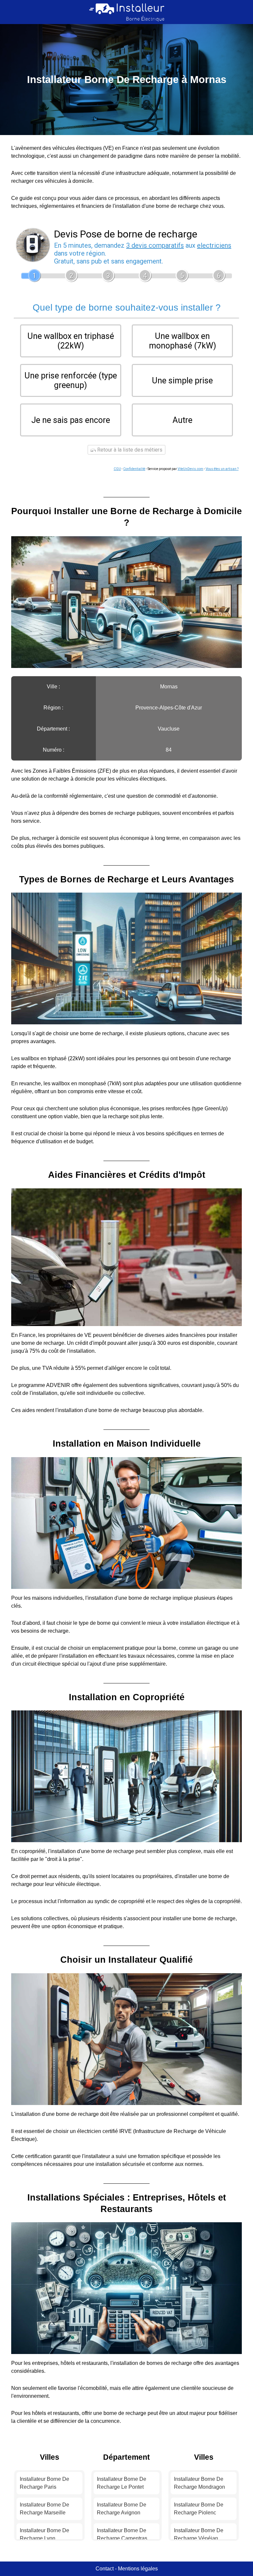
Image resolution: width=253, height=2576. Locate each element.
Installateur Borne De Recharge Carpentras (122, 2534)
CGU (117, 469)
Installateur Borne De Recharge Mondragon (199, 2483)
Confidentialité (134, 469)
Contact (105, 2569)
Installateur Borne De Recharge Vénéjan (199, 2534)
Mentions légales (138, 2569)
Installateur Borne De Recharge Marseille (44, 2509)
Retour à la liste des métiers (129, 450)
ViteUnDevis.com (190, 469)
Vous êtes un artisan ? (222, 469)
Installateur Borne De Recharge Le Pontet (122, 2483)
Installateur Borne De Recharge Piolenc (199, 2509)
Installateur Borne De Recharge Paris (44, 2483)
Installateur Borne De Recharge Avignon (122, 2509)
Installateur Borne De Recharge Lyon (44, 2534)
